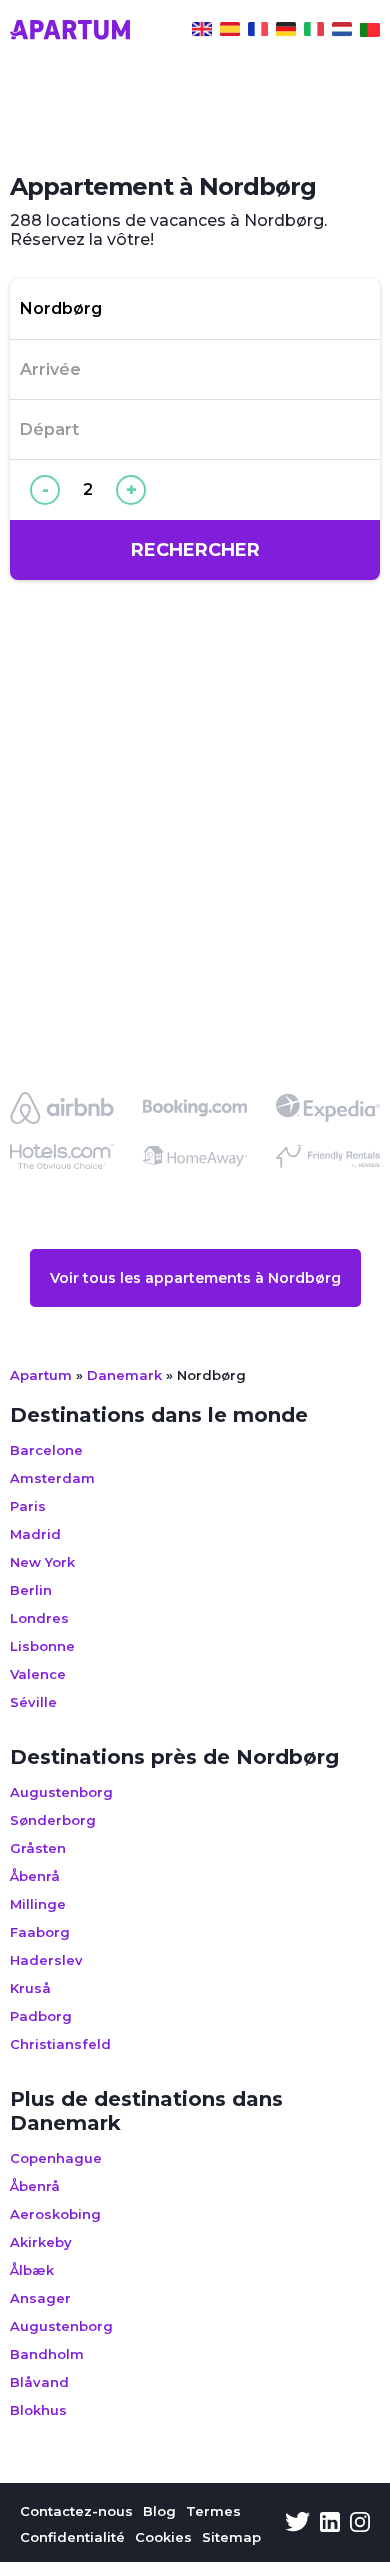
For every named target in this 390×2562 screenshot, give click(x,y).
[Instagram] (360, 2524)
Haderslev (46, 1960)
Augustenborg (61, 1792)
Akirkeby (41, 2242)
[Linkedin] (330, 2524)
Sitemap (231, 2537)
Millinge (38, 1904)
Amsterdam (52, 1478)
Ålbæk (32, 2270)
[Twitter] (297, 2524)
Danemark (124, 1375)
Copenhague (56, 2158)
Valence (38, 1674)
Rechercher (195, 550)
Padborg (41, 2016)
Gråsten (38, 1848)
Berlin (31, 1590)
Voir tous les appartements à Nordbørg (195, 1278)
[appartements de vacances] (258, 32)
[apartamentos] (370, 32)
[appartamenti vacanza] (314, 32)
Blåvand (39, 2382)
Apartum (41, 1375)
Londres (39, 1618)
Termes (213, 2511)
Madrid (35, 1534)
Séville (33, 1702)
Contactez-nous (76, 2511)
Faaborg (40, 1932)
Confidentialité (72, 2537)
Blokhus (38, 2410)
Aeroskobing (55, 2214)
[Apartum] (70, 32)
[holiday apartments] (202, 32)
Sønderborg (53, 1820)
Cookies (163, 2537)
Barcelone (46, 1450)
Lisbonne (42, 1646)
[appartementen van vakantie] (342, 32)
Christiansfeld (60, 2044)
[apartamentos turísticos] (230, 32)
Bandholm (47, 2354)
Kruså (30, 1988)
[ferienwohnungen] (286, 32)
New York (42, 1562)
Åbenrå (35, 1876)
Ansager (40, 2298)
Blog (159, 2511)
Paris (28, 1506)
